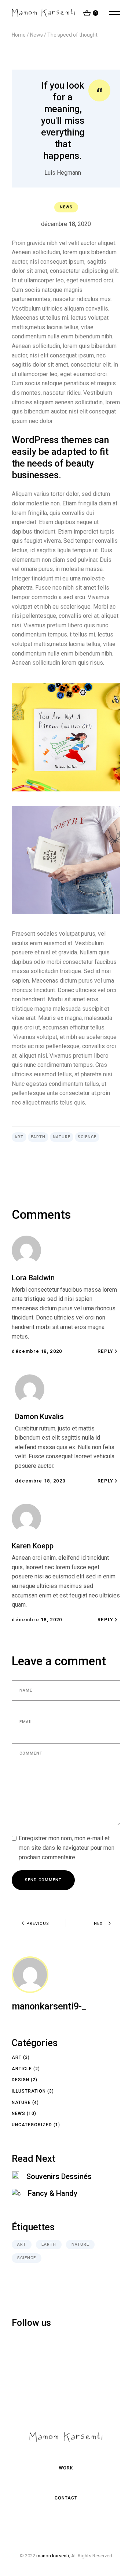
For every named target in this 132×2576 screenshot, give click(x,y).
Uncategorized (32, 2125)
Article (22, 2069)
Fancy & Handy (53, 2193)
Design (21, 2080)
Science (87, 1137)
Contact (66, 2498)
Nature (62, 1137)
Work (66, 2468)
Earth (38, 1137)
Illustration (29, 2091)
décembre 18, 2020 (66, 224)
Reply (106, 1351)
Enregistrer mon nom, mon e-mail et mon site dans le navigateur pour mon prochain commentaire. (67, 1848)
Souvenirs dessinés (59, 2176)
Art (19, 1137)
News (36, 35)
